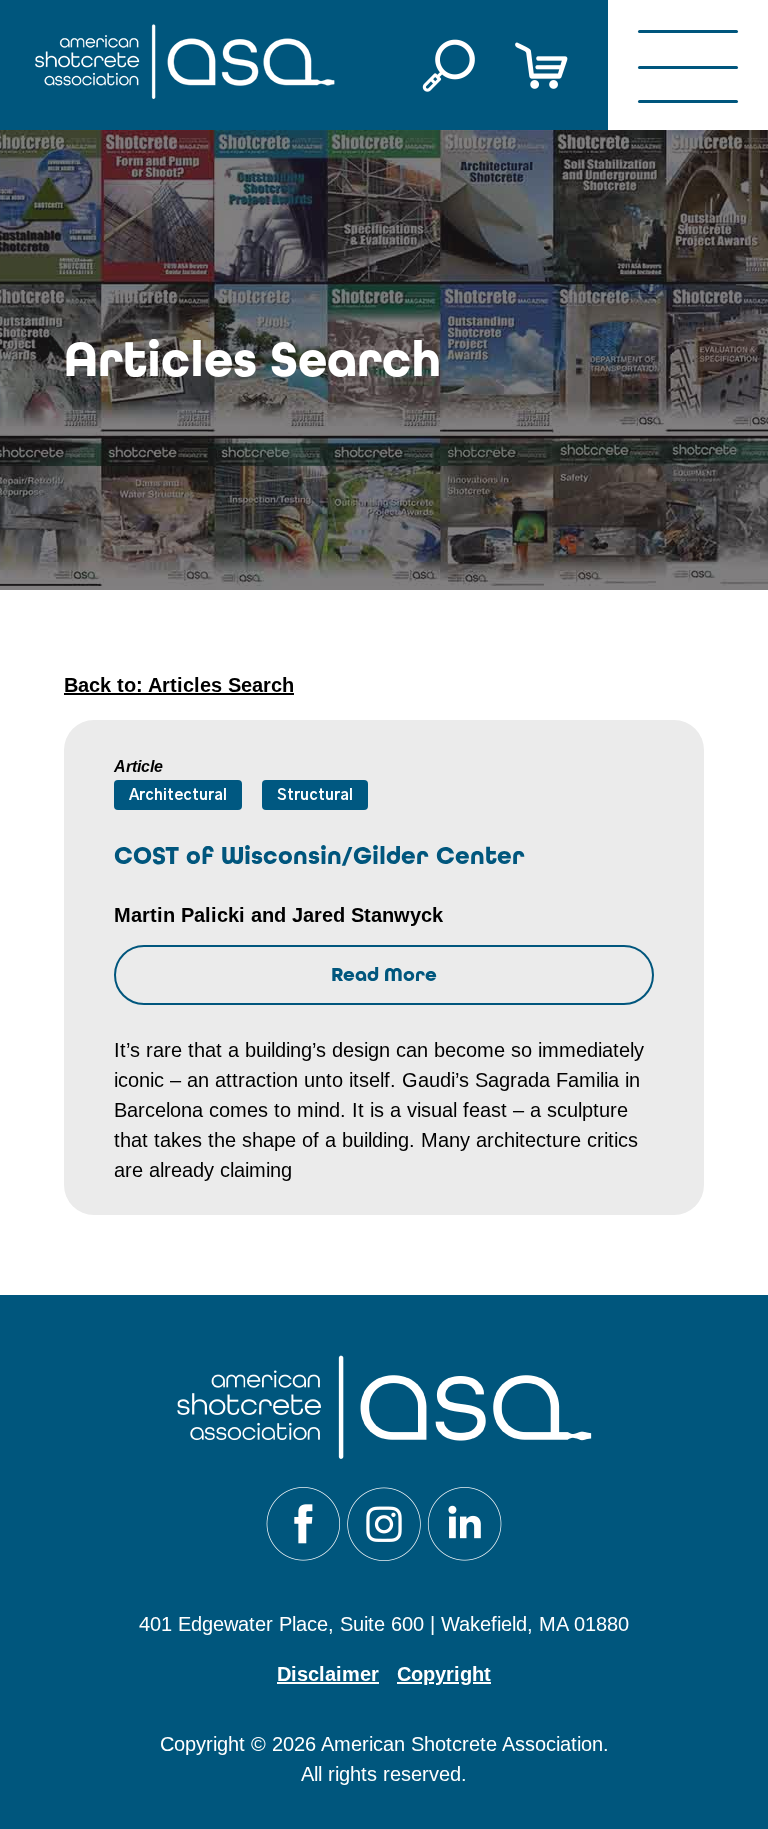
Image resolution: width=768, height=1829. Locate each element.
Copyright (444, 1674)
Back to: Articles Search (179, 685)
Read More (384, 974)
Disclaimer (328, 1674)
